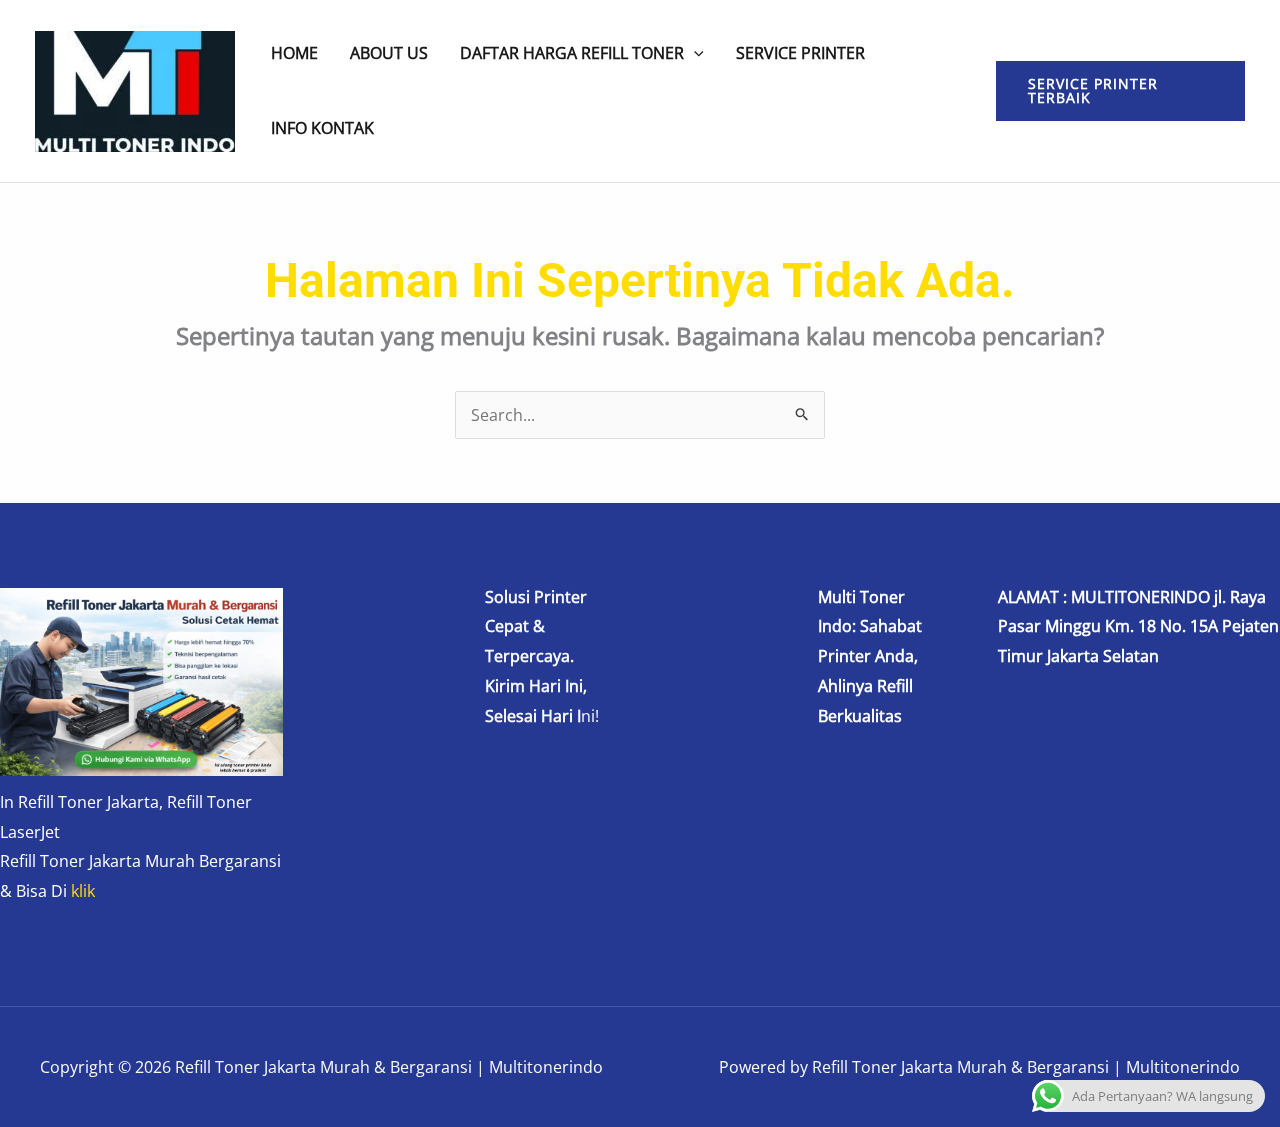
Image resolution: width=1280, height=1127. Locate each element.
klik (83, 891)
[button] (694, 53)
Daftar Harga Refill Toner (572, 54)
